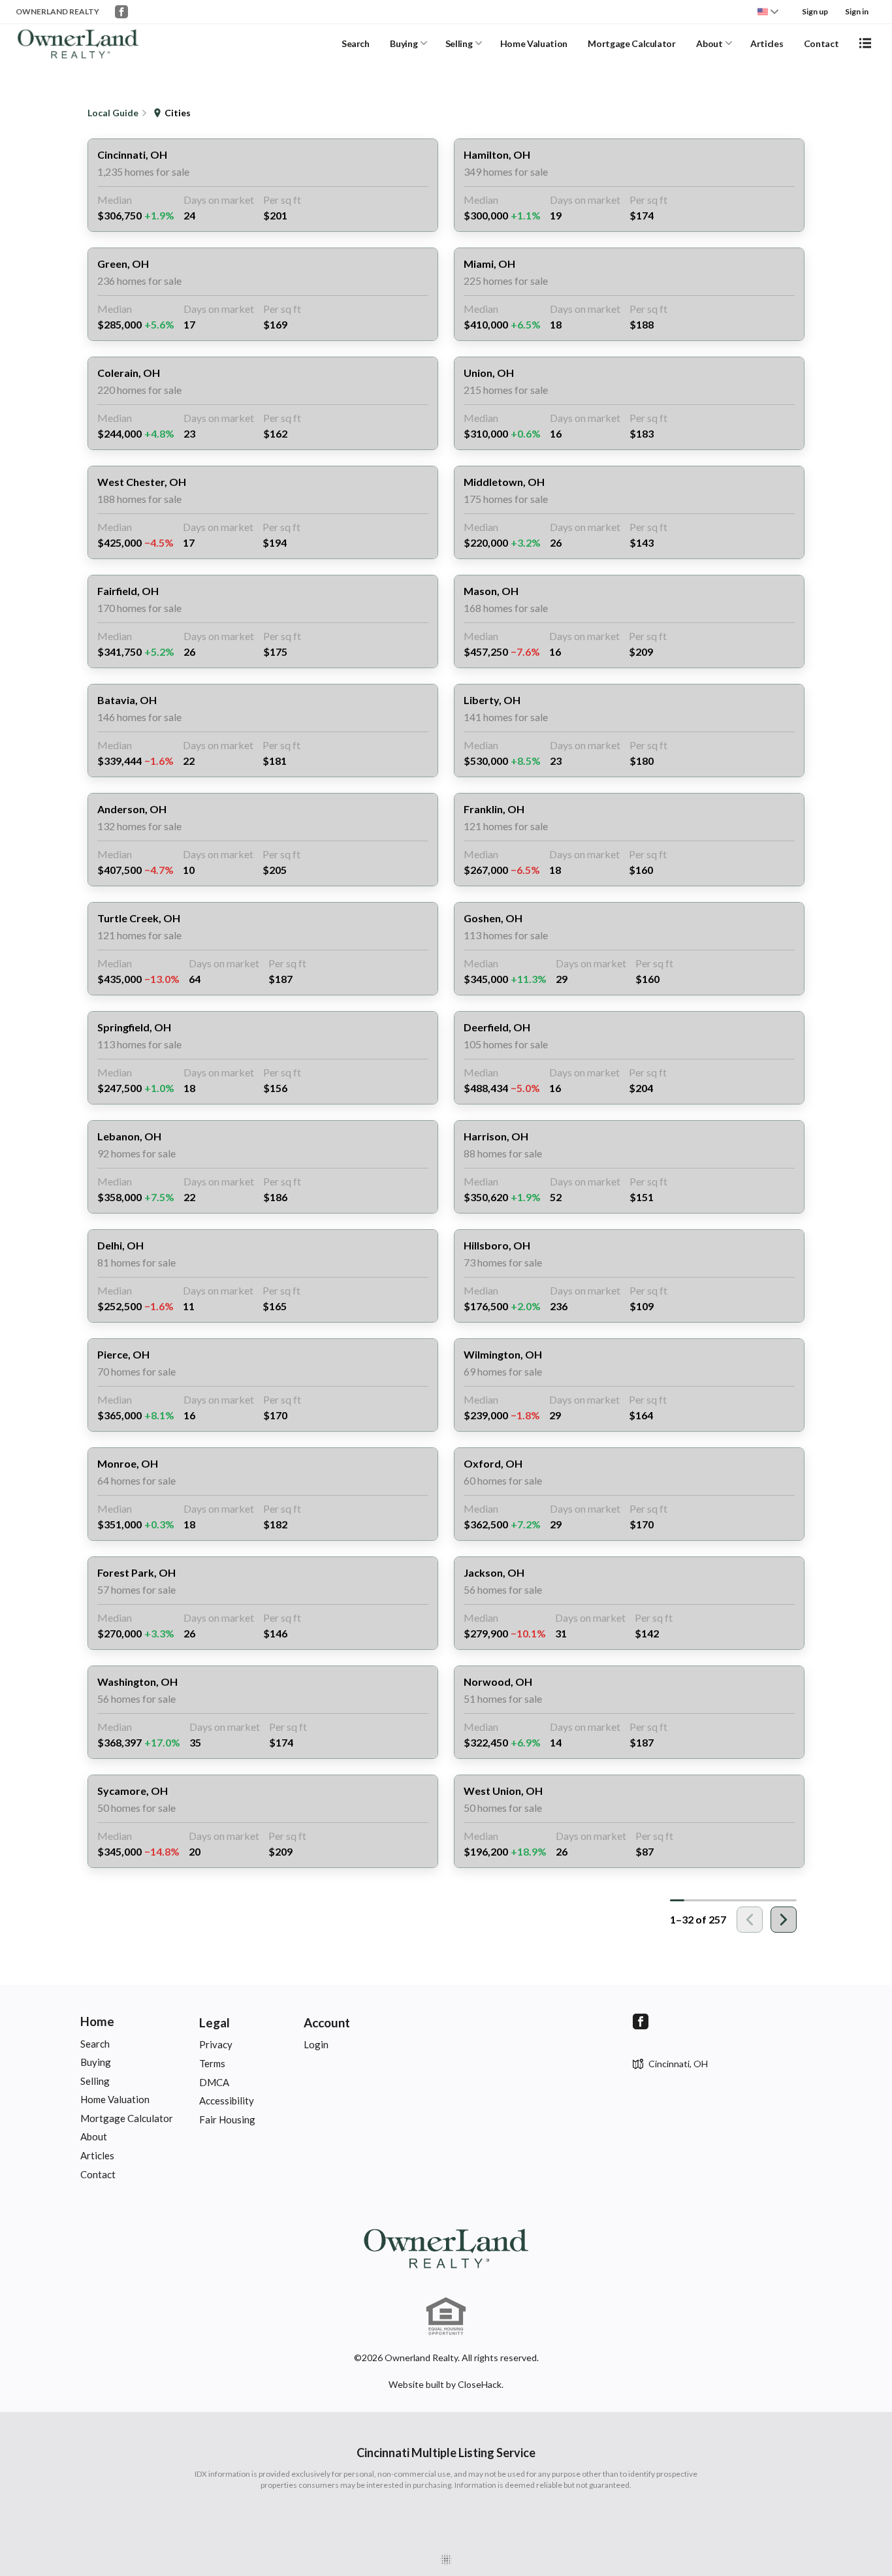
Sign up (815, 11)
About (709, 43)
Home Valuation (534, 43)
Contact (821, 43)
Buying (404, 43)
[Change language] (768, 12)
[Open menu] (865, 43)
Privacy (216, 2044)
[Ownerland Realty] (446, 2247)
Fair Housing (227, 2119)
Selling (459, 43)
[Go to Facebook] (121, 12)
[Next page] (784, 1920)
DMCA (214, 2082)
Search (356, 43)
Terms (212, 2063)
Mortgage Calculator (631, 43)
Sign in (857, 11)
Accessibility (227, 2101)
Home (97, 2021)
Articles (767, 43)
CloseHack (480, 2384)
